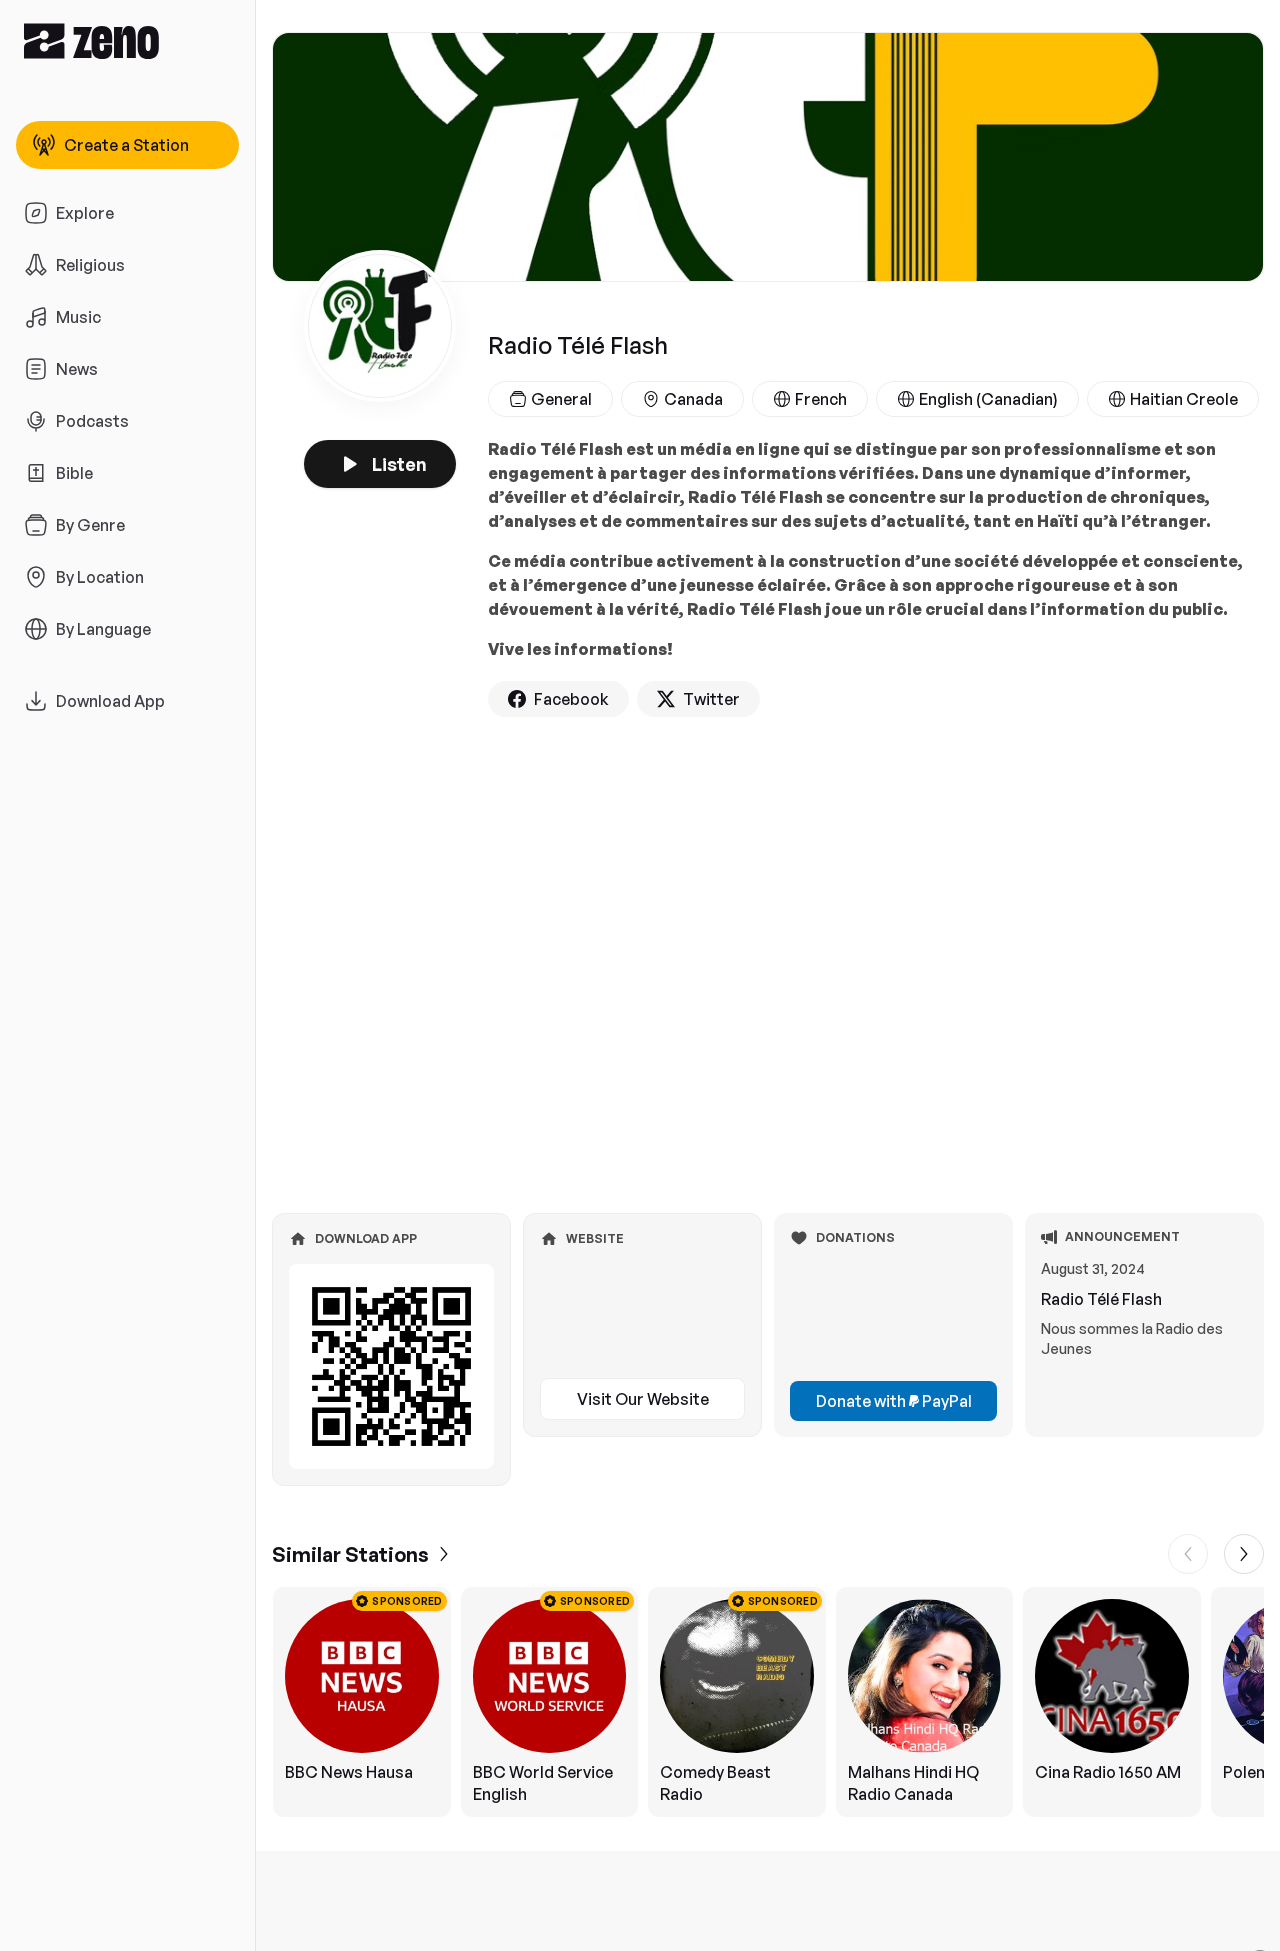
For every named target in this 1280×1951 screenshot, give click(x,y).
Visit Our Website (643, 1399)
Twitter (711, 699)
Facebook (571, 699)
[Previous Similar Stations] (1188, 1554)
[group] (768, 1702)
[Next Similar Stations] (1244, 1554)
